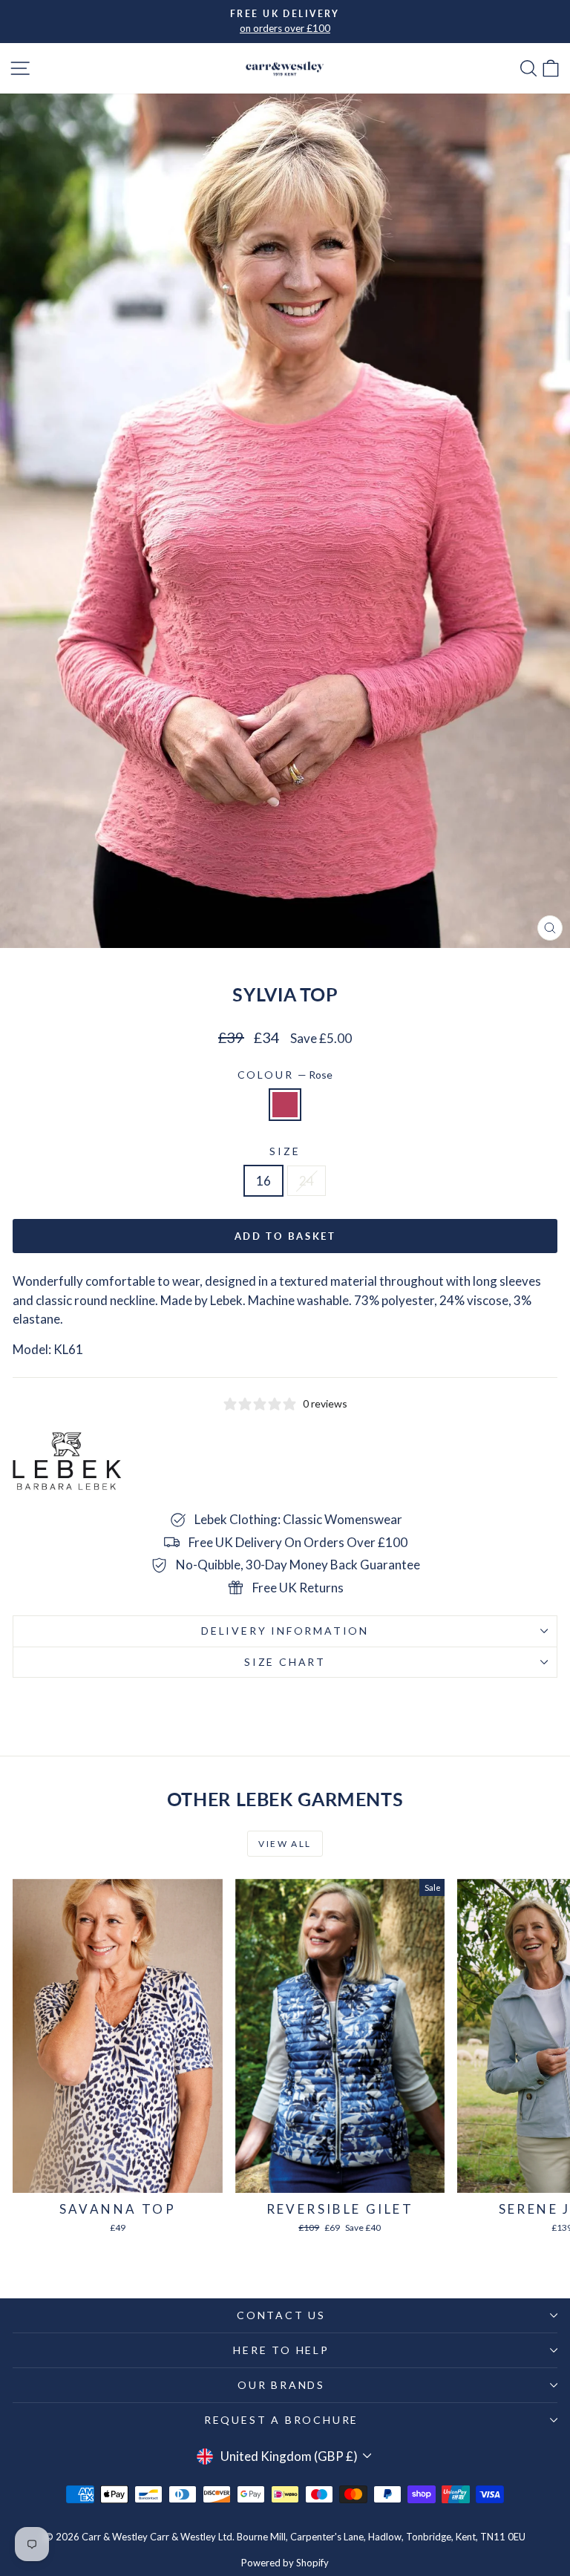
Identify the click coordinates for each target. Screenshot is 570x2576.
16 (263, 1181)
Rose (285, 1105)
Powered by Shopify (285, 2563)
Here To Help (281, 2350)
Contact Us (281, 2315)
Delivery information (285, 1631)
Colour (285, 1075)
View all (285, 1844)
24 (307, 1181)
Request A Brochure (281, 2420)
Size (285, 1151)
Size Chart (285, 1662)
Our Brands (281, 2385)
